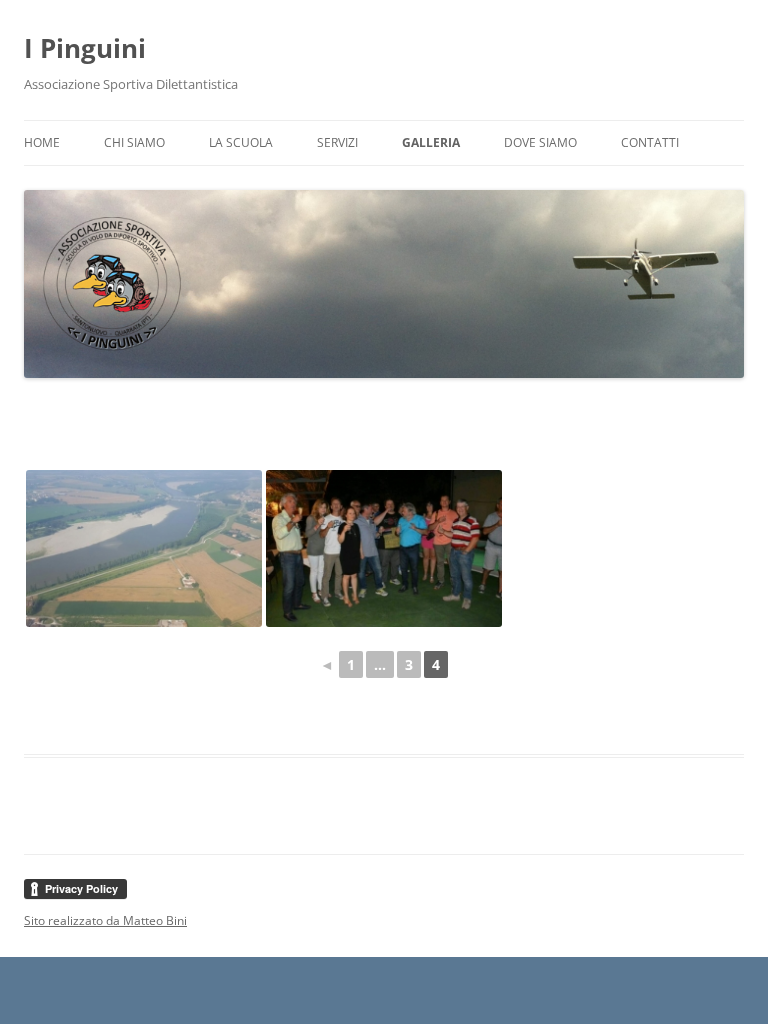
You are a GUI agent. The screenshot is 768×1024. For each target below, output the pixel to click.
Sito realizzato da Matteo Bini (105, 920)
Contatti (650, 142)
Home (42, 142)
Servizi (337, 142)
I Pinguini (85, 48)
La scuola (241, 142)
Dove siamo (540, 142)
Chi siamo (134, 142)
